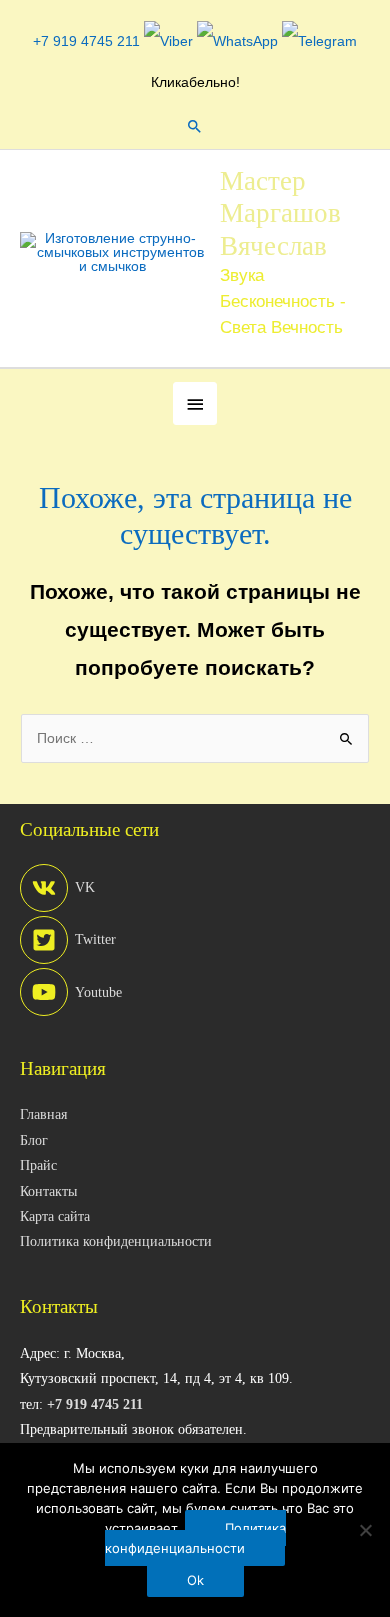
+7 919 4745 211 (86, 41)
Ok (195, 1580)
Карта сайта (55, 1216)
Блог (34, 1140)
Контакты (48, 1191)
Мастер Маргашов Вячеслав (280, 214)
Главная (43, 1114)
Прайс (38, 1165)
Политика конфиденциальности (116, 1241)
